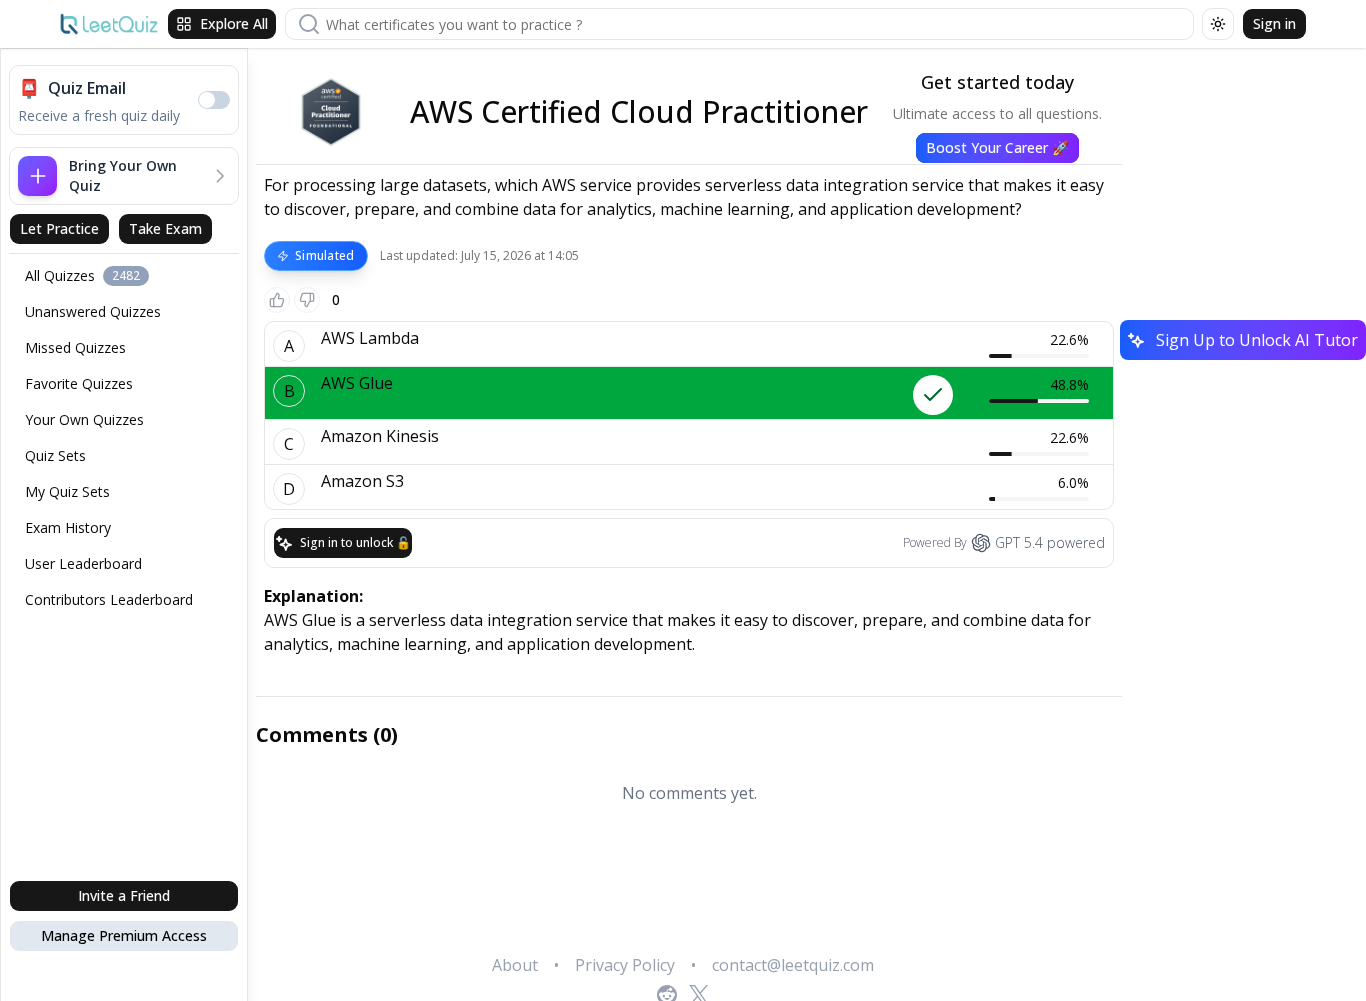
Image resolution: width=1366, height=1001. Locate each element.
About (515, 965)
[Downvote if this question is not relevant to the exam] (307, 300)
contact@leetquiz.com (793, 965)
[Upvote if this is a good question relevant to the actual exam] (277, 300)
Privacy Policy (625, 965)
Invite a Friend (124, 895)
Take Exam (165, 228)
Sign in (1274, 23)
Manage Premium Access (124, 935)
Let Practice (59, 228)
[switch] (214, 100)
